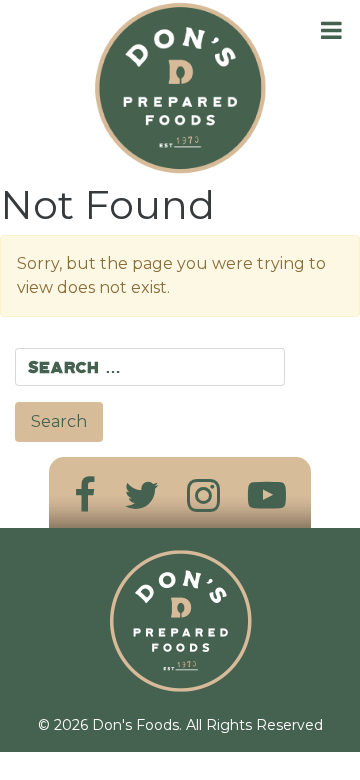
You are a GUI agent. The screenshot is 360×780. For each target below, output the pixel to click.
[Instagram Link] (203, 495)
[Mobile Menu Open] (331, 30)
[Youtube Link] (267, 495)
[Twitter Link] (141, 495)
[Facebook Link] (85, 495)
